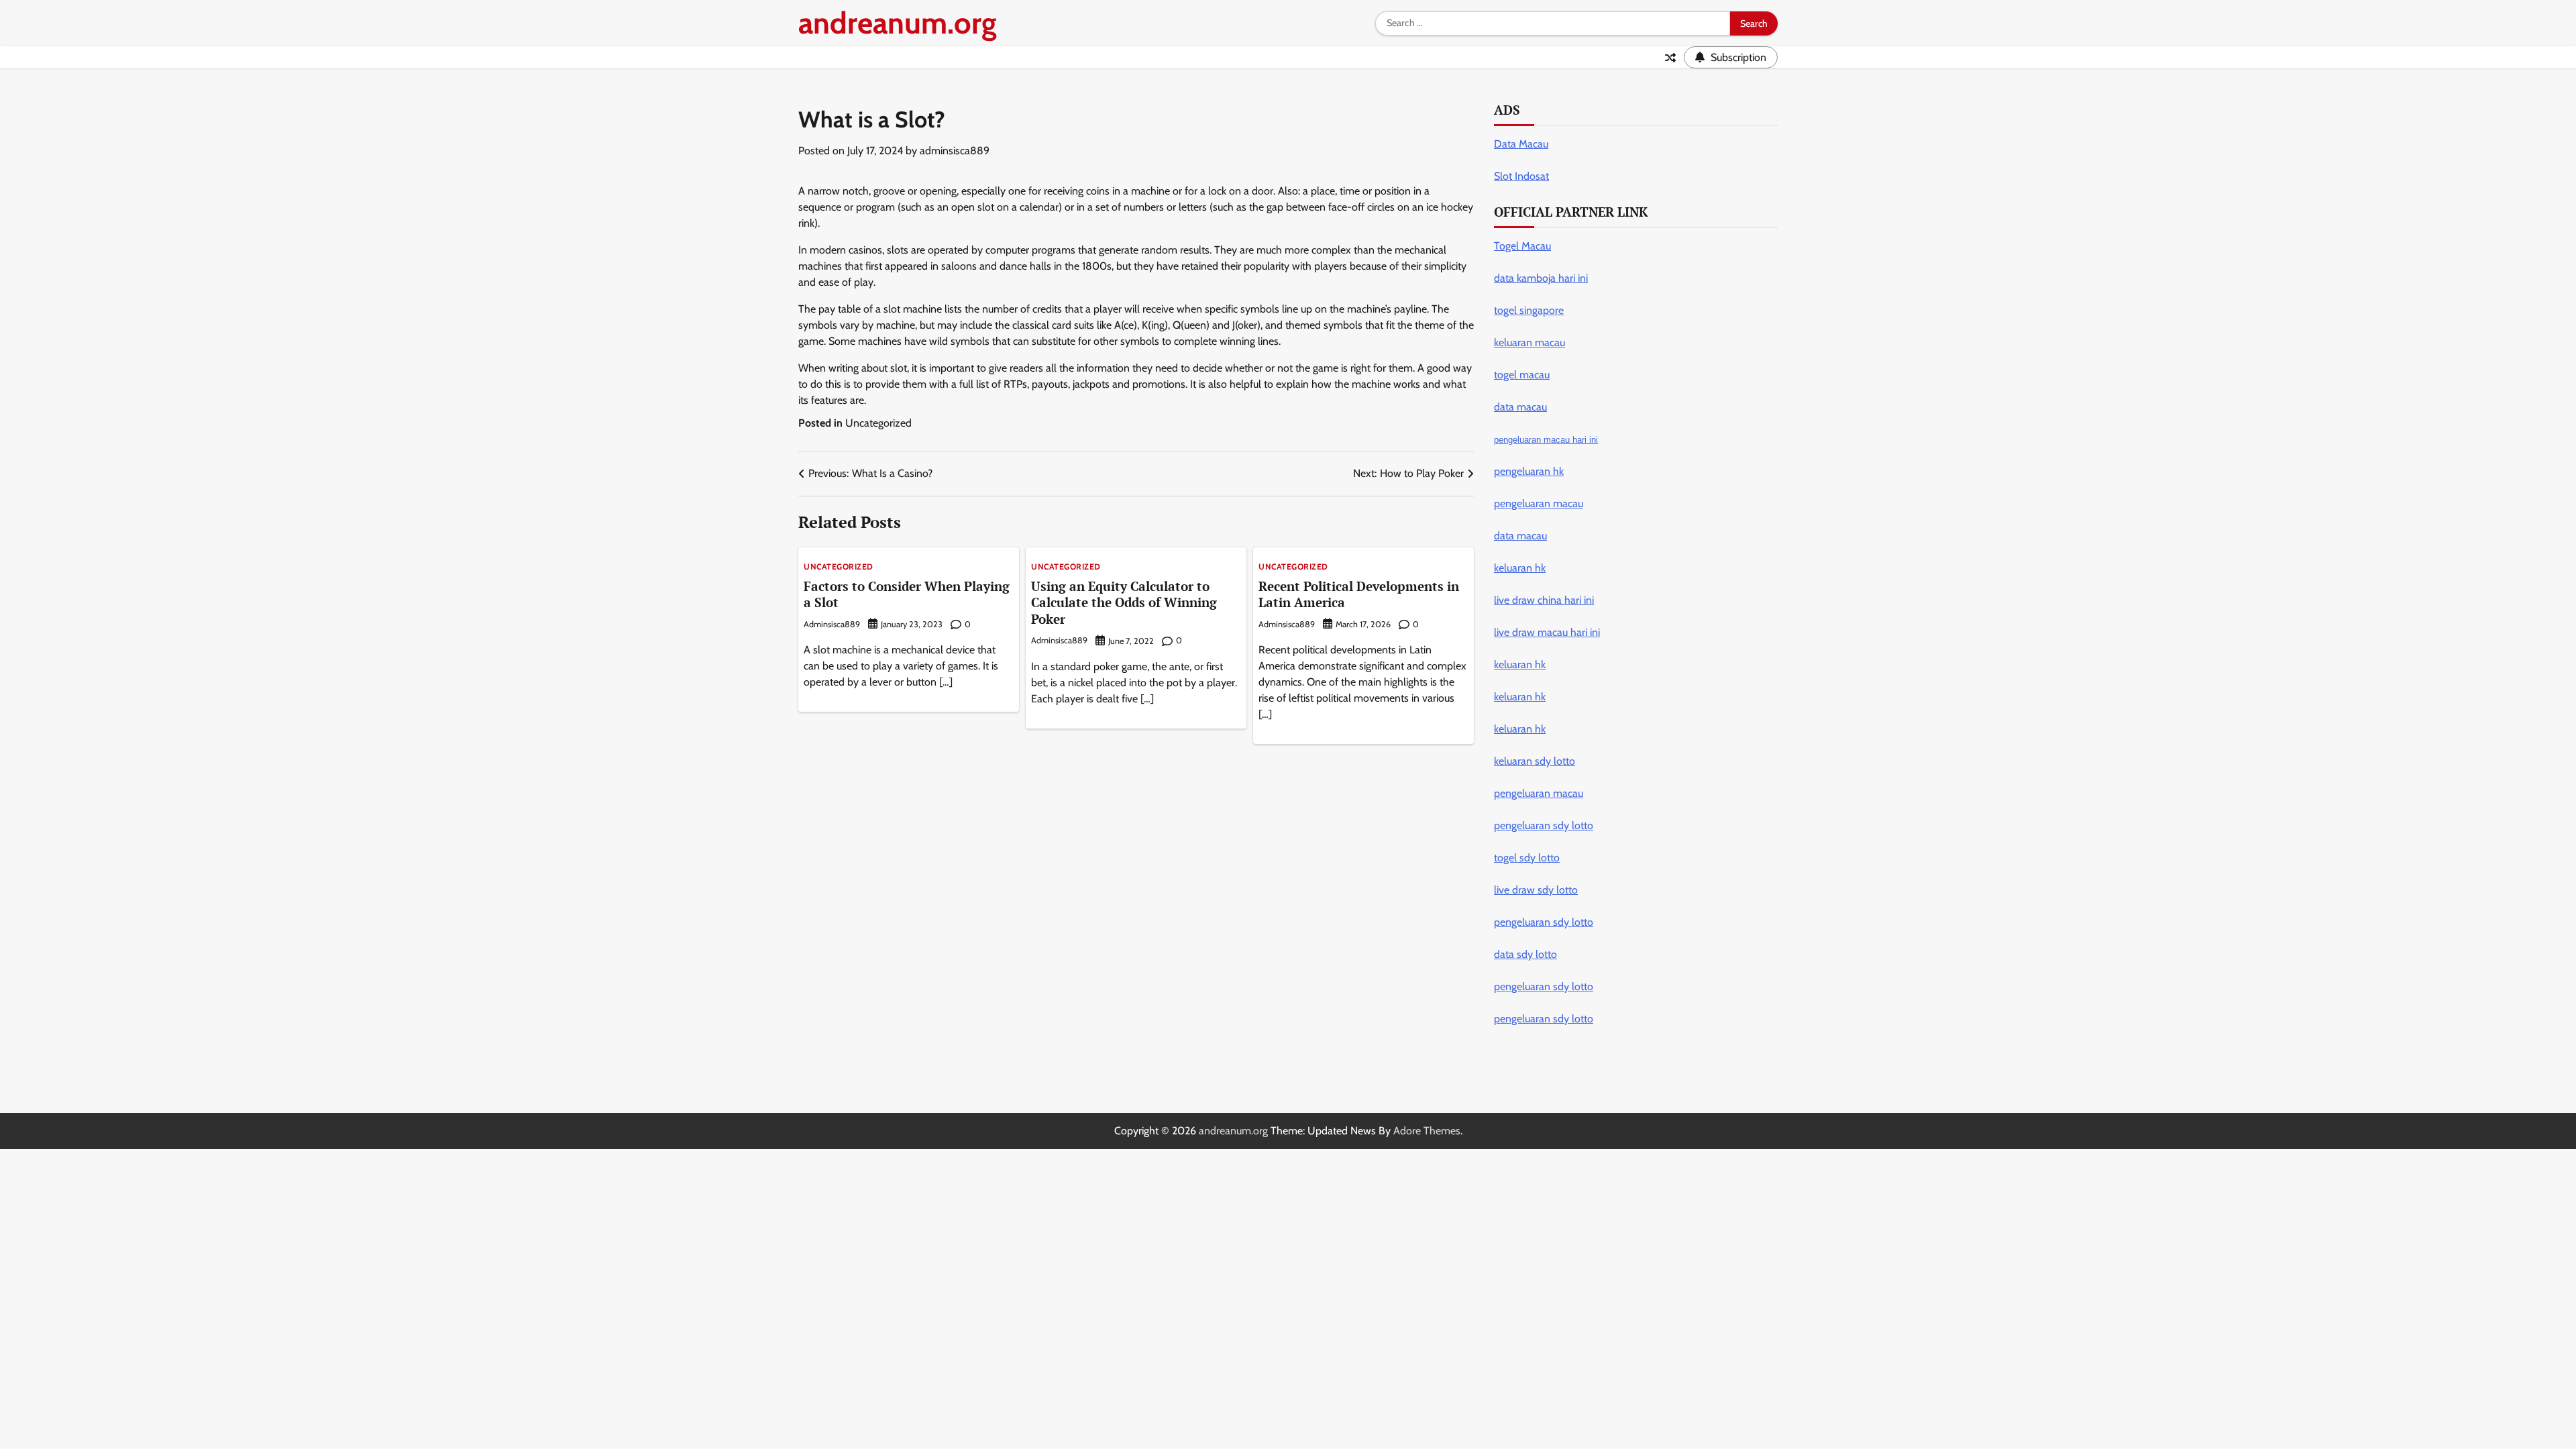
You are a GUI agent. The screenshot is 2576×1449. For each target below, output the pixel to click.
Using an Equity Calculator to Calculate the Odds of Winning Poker (1124, 603)
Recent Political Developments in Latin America (1359, 594)
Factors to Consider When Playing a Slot (907, 594)
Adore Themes (1427, 1131)
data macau (1520, 536)
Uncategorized (878, 423)
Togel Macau (1522, 246)
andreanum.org (898, 23)
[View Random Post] (1670, 58)
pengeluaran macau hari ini (1546, 440)
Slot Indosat (1521, 176)
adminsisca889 (955, 151)
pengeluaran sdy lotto (1544, 1019)
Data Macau (1521, 144)
